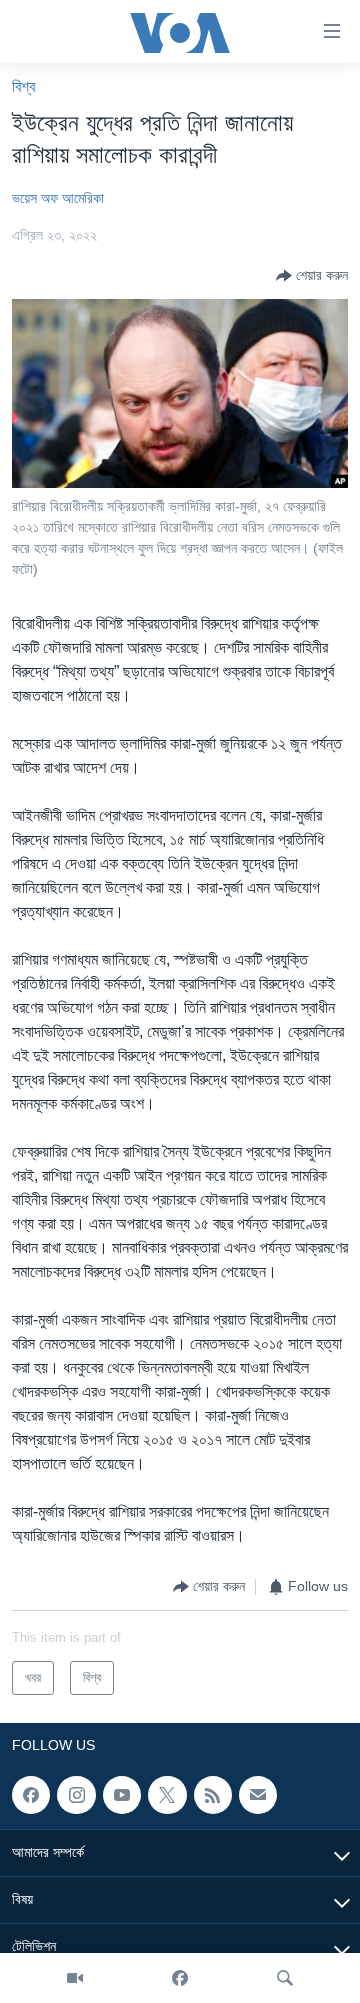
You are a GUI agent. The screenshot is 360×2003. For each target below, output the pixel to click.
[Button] (312, 276)
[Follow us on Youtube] (122, 1795)
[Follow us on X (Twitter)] (167, 1795)
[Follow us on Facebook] (31, 1795)
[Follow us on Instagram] (76, 1795)
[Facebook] (180, 1978)
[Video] (75, 1978)
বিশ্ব (23, 86)
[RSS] (213, 1795)
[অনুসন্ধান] (285, 1978)
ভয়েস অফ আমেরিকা (58, 198)
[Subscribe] (258, 1795)
